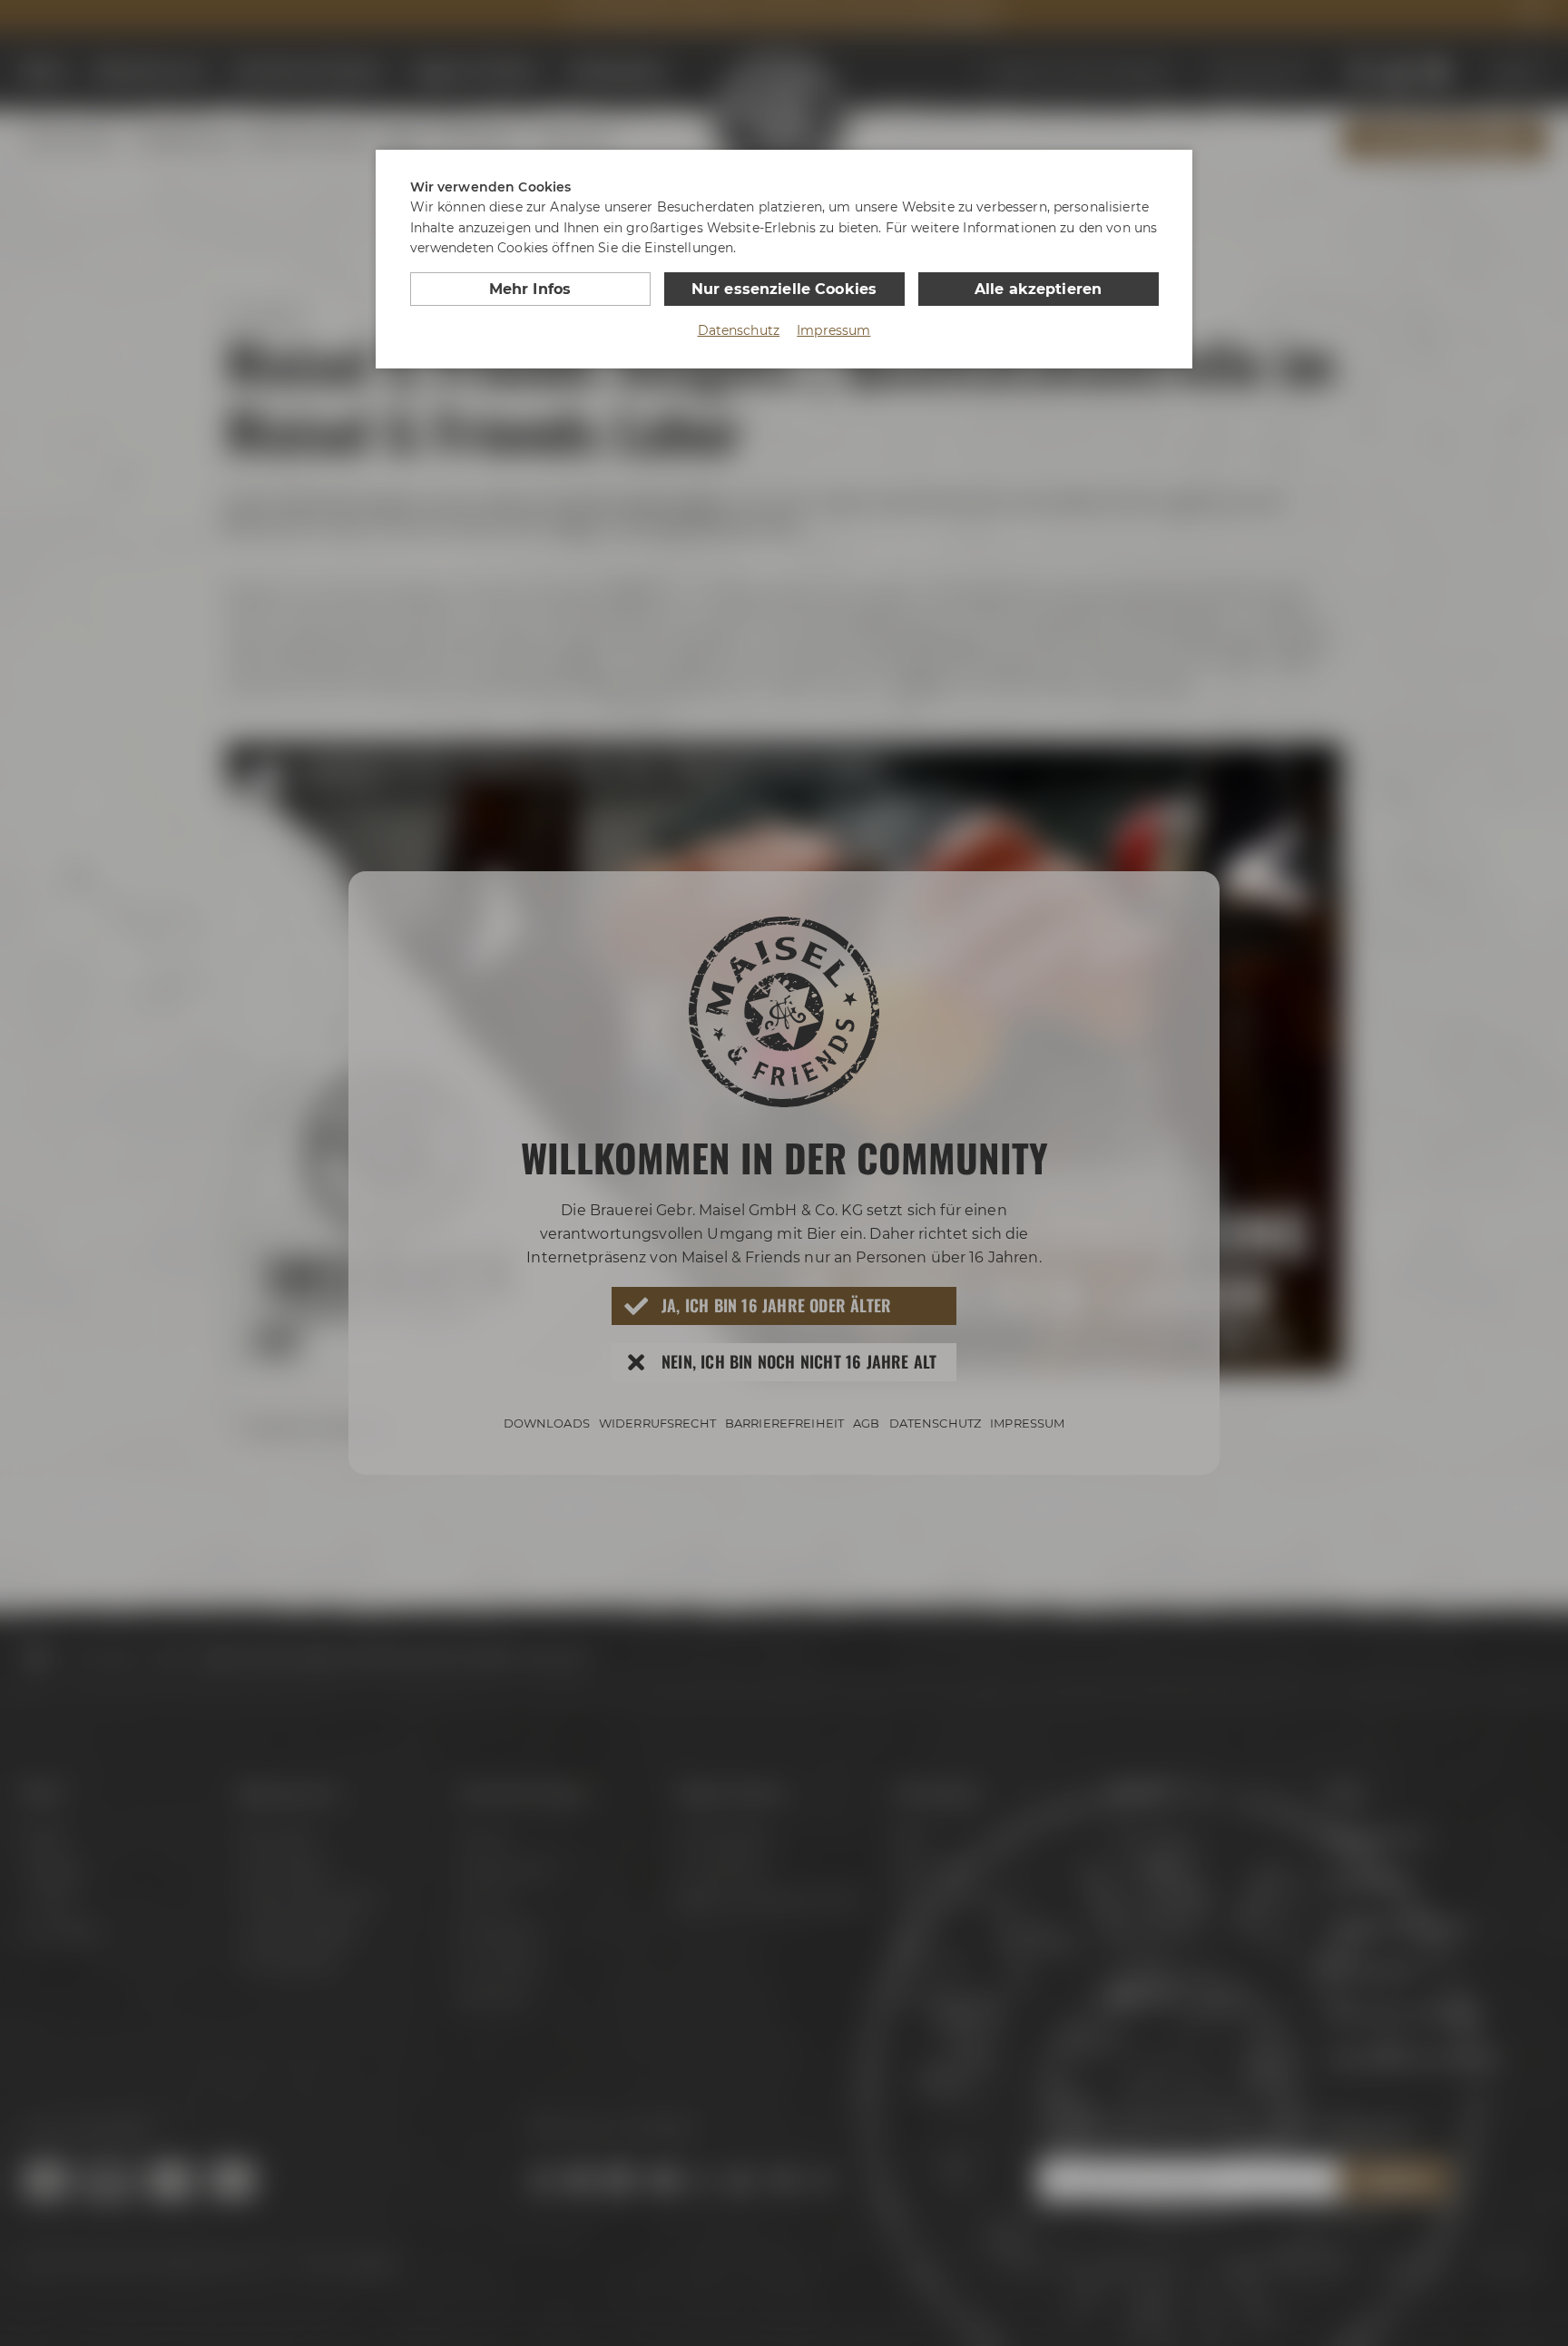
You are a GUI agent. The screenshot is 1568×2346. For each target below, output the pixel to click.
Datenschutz (739, 330)
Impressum (833, 330)
